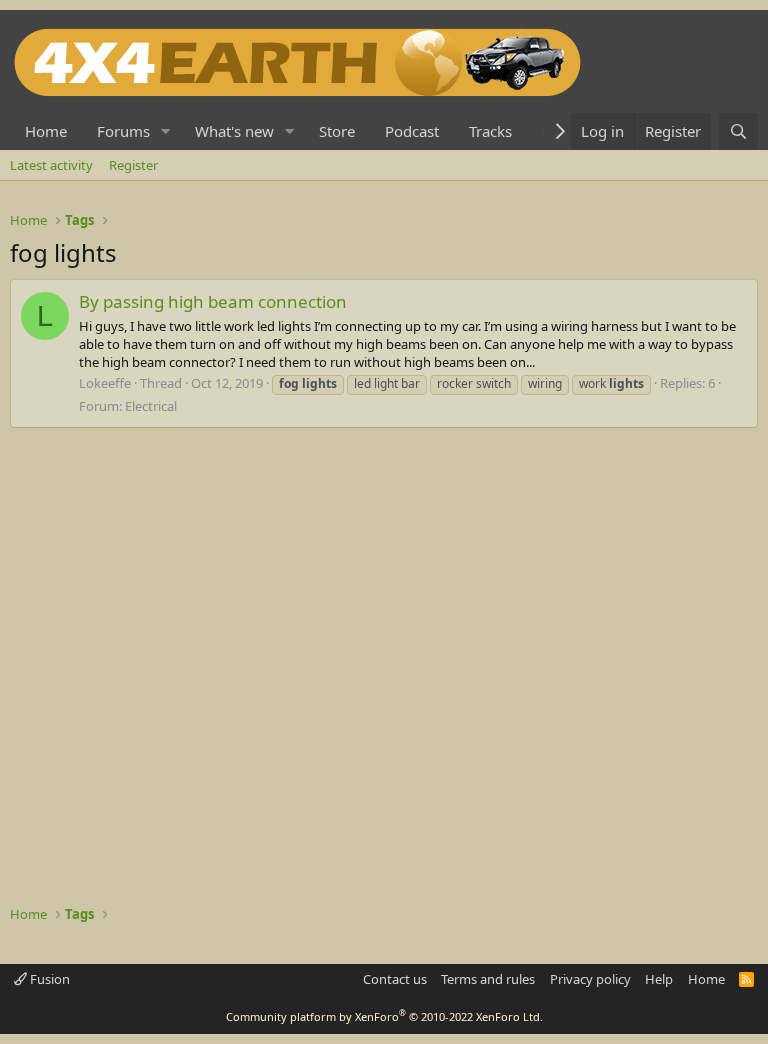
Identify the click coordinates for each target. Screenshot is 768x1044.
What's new (234, 131)
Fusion (48, 979)
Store (337, 131)
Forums (123, 131)
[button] (166, 131)
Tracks (490, 131)
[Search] (738, 131)
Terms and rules (488, 979)
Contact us (395, 979)
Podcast (412, 131)
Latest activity (51, 165)
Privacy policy (590, 979)
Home (46, 131)
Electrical (151, 406)
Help (659, 979)
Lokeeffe (105, 383)
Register (133, 165)
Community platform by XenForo (384, 1016)
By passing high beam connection (213, 301)
